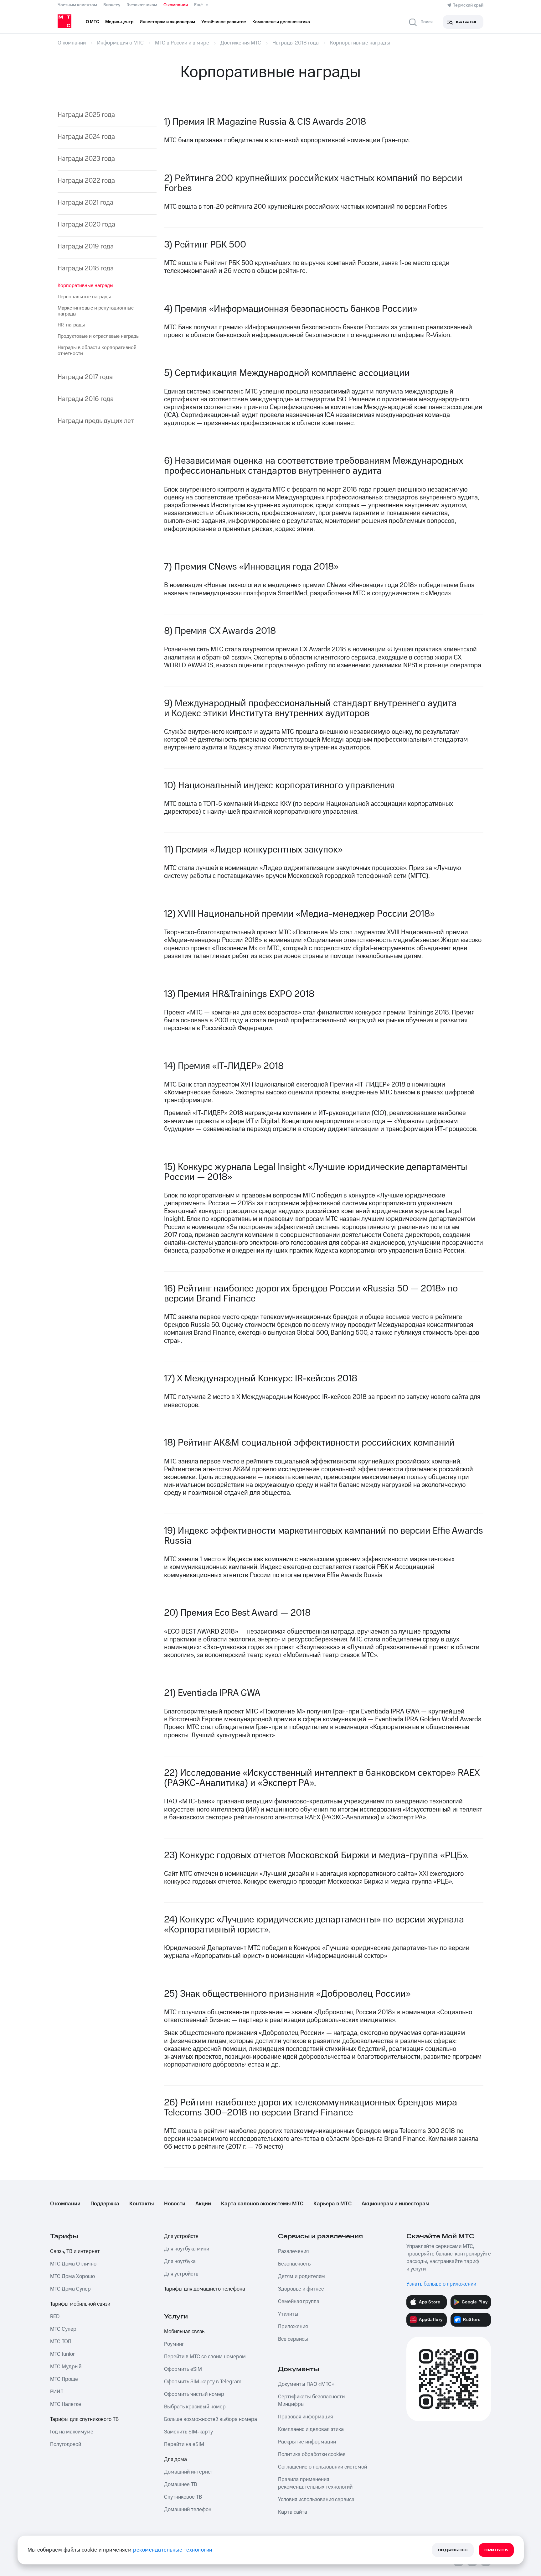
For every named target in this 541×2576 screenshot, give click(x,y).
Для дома (175, 2459)
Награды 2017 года (85, 377)
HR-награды (71, 325)
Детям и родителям (301, 2276)
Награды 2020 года (86, 224)
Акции (203, 2204)
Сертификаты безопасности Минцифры (311, 2401)
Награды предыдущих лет (96, 421)
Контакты (142, 2204)
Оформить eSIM (183, 2369)
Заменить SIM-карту (188, 2432)
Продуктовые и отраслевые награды (99, 336)
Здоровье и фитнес (301, 2289)
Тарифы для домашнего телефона (205, 2289)
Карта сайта (293, 2512)
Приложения (293, 2327)
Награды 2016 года (86, 399)
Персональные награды (84, 297)
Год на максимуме (72, 2432)
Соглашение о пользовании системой (322, 2467)
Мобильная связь (184, 2332)
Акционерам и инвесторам (395, 2204)
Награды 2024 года (86, 137)
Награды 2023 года (86, 159)
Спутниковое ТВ (183, 2497)
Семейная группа (299, 2302)
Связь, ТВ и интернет (75, 2251)
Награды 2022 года (86, 181)
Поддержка (105, 2204)
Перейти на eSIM (184, 2444)
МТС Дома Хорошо (72, 2276)
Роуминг (174, 2344)
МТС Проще (64, 2379)
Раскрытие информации (307, 2442)
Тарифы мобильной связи (80, 2304)
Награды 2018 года (86, 268)
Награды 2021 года (85, 203)
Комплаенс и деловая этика (311, 2429)
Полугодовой (66, 2444)
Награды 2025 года (86, 115)
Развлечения (293, 2251)
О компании (176, 5)
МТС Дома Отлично (73, 2264)
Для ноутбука (180, 2261)
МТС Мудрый (66, 2367)
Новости (175, 2204)
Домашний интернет (189, 2472)
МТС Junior (62, 2354)
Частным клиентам (77, 5)
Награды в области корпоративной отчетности (97, 350)
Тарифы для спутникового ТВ (84, 2419)
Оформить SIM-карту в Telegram (203, 2382)
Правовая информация (305, 2417)
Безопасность (294, 2264)
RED (55, 2317)
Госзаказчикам (142, 5)
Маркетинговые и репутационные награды (96, 311)
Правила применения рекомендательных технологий (315, 2483)
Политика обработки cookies (312, 2454)
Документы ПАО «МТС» (306, 2384)
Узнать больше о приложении (441, 2284)
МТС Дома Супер (70, 2289)
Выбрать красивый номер (195, 2407)
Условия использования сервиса (316, 2500)
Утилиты (288, 2314)
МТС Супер (63, 2329)
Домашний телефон (188, 2510)
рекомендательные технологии (173, 2550)
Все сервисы (293, 2339)
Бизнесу (112, 5)
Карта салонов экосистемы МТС (262, 2204)
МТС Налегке (66, 2404)
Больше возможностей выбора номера (211, 2419)
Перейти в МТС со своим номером (205, 2357)
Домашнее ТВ (180, 2485)
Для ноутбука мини (187, 2249)
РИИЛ (57, 2392)
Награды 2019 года (86, 246)
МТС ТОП (61, 2342)
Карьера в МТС (332, 2204)
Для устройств (181, 2236)
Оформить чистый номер (194, 2394)
